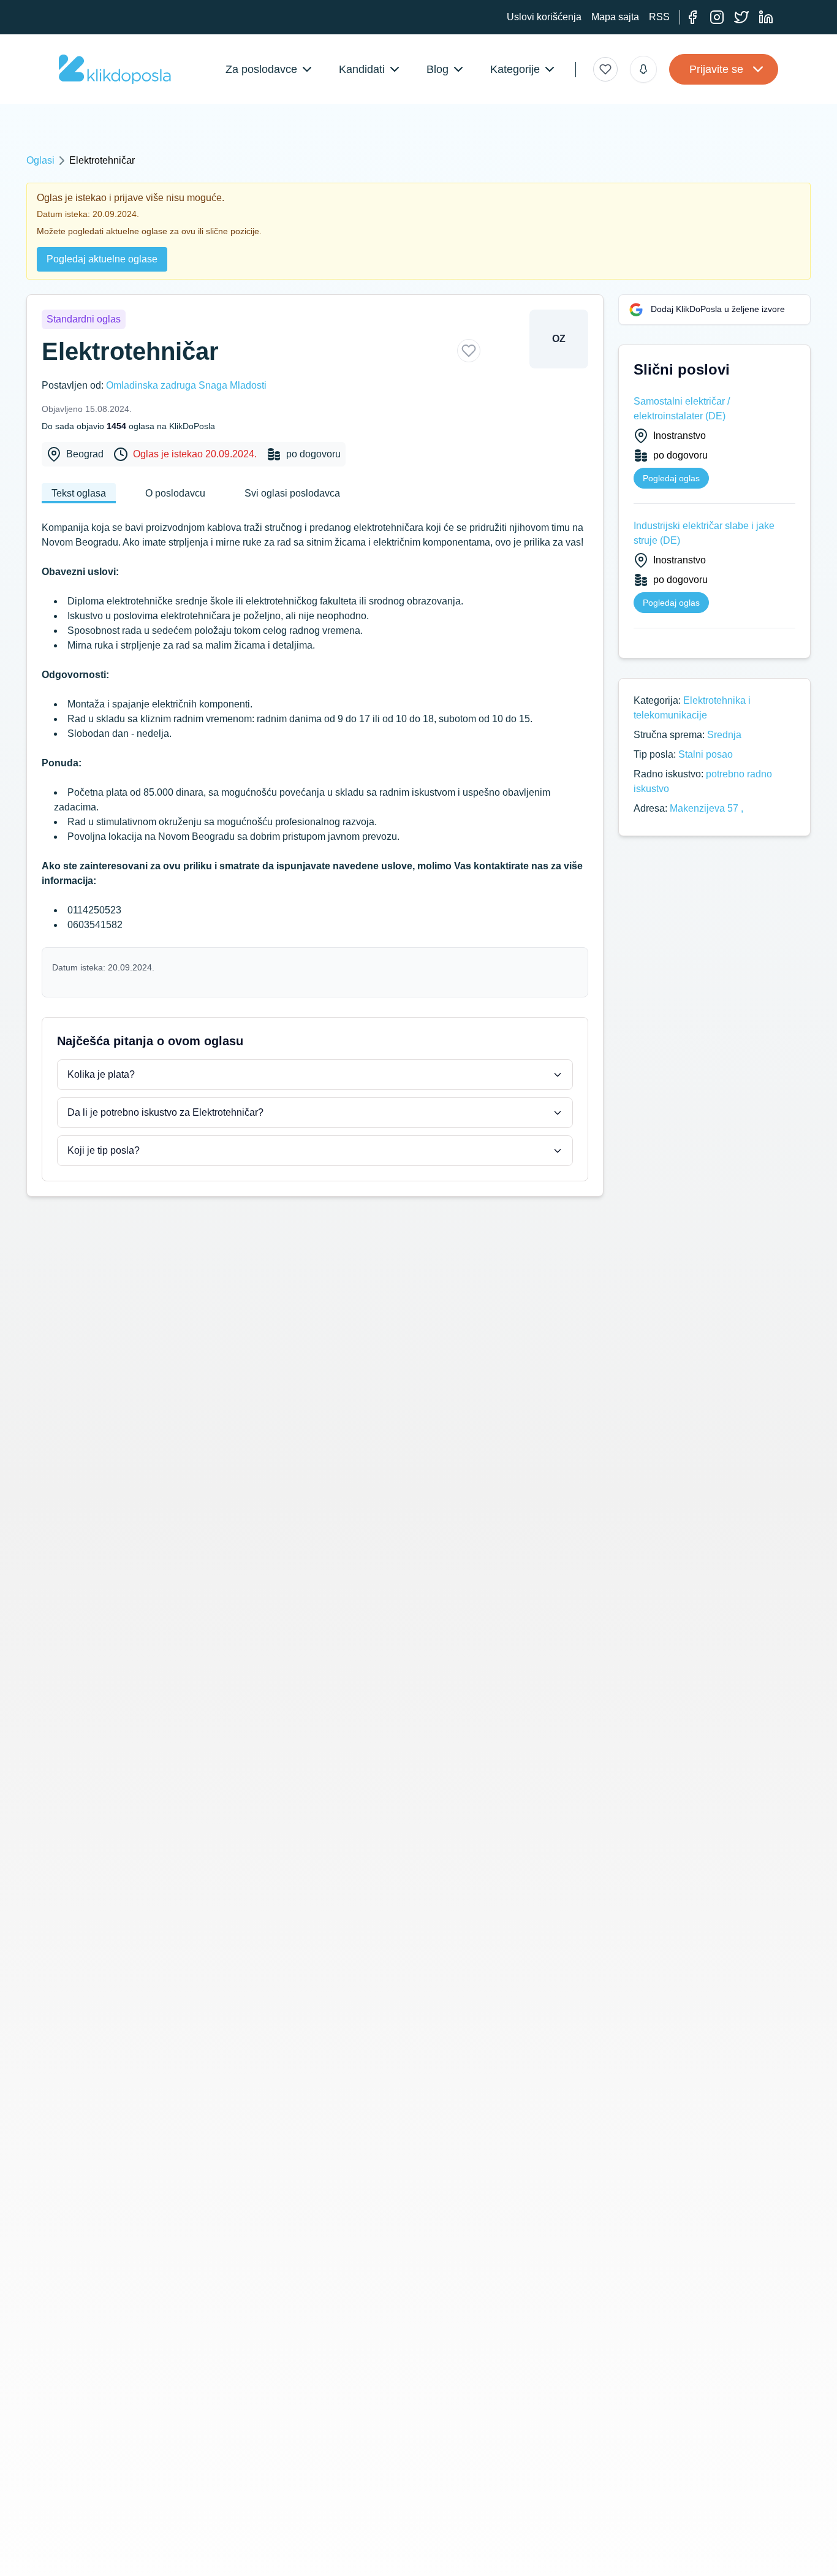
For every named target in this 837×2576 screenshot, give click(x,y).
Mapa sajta (615, 17)
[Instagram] (717, 17)
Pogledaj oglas (671, 478)
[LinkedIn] (766, 17)
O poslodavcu (175, 493)
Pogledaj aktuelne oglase (102, 259)
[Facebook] (692, 17)
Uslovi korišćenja (544, 17)
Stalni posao (706, 754)
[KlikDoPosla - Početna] (115, 69)
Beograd (85, 454)
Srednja (724, 735)
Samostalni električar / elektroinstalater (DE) (682, 409)
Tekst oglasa (79, 493)
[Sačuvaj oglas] (469, 351)
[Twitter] (741, 17)
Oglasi (40, 160)
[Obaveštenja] (643, 69)
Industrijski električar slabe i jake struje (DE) (704, 533)
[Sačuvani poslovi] (605, 69)
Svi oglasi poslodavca (292, 493)
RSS (659, 17)
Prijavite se (716, 69)
